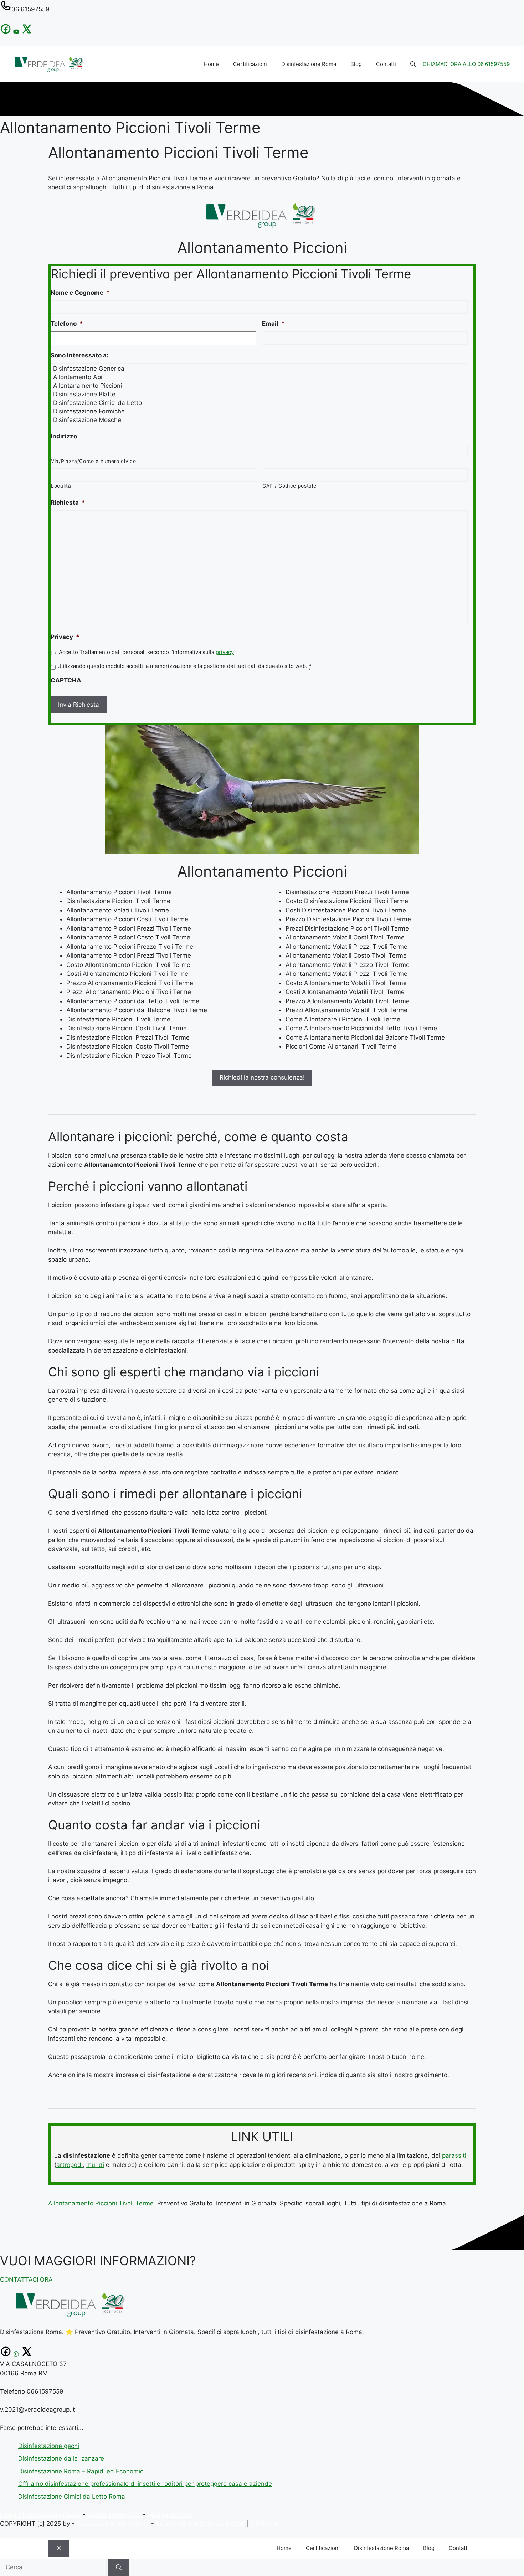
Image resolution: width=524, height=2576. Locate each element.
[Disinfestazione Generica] (260, 369)
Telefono (67, 324)
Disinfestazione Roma (309, 64)
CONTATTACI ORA (26, 2279)
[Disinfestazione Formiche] (260, 411)
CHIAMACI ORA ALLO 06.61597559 (466, 64)
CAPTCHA (66, 680)
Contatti (386, 64)
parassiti (454, 2155)
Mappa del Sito (169, 2515)
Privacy (65, 637)
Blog (356, 64)
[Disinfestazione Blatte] (260, 394)
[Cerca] (119, 2567)
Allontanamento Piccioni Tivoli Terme (101, 2203)
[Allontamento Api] (260, 377)
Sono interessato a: (79, 355)
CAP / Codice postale (289, 486)
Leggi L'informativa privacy (41, 2515)
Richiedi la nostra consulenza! (262, 1077)
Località (61, 486)
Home (211, 64)
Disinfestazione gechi (49, 2446)
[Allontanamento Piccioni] (260, 386)
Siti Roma (264, 2524)
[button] (413, 64)
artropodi (70, 2165)
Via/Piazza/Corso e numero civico (93, 461)
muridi (95, 2165)
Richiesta (68, 503)
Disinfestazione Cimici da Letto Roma (72, 2497)
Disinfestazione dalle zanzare (61, 2458)
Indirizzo (64, 436)
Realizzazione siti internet (113, 2524)
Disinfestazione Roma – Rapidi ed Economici (81, 2471)
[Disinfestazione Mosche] (260, 420)
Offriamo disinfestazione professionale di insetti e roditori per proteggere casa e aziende (145, 2484)
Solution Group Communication (200, 2524)
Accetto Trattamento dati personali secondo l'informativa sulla (146, 652)
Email (273, 324)
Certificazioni (250, 64)
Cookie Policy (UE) (114, 2515)
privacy (225, 652)
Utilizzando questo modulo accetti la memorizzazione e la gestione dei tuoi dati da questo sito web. (184, 666)
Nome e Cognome (80, 293)
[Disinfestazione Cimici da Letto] (260, 403)
